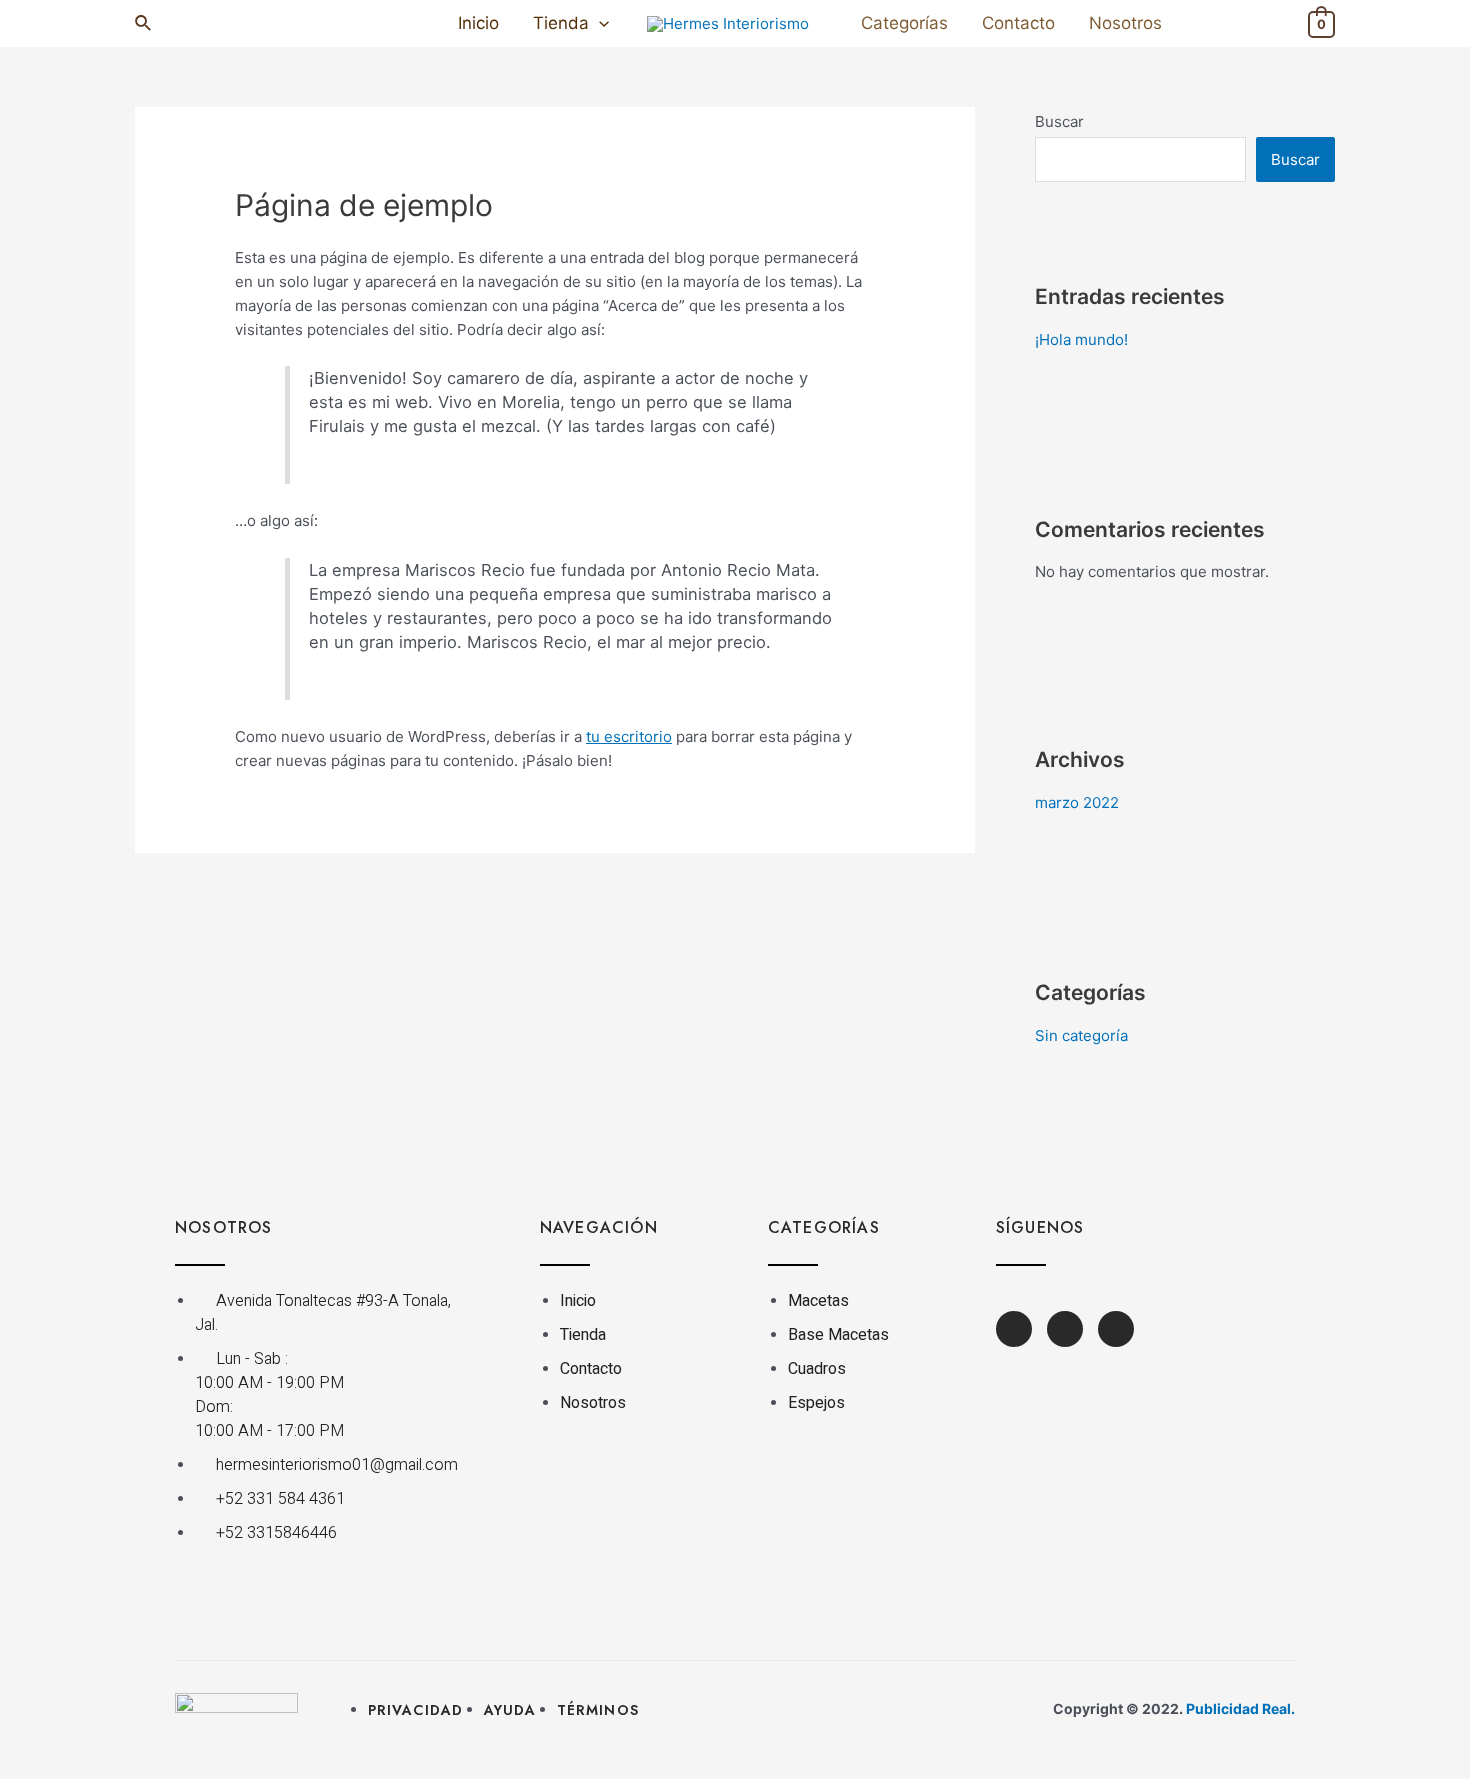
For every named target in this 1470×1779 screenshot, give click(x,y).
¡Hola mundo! (1081, 339)
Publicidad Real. (1240, 1708)
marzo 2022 (1077, 802)
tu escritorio (629, 736)
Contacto (1018, 23)
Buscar (1059, 121)
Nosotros (1125, 23)
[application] (599, 23)
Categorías (904, 23)
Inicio (478, 23)
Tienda (561, 23)
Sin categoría (1081, 1035)
